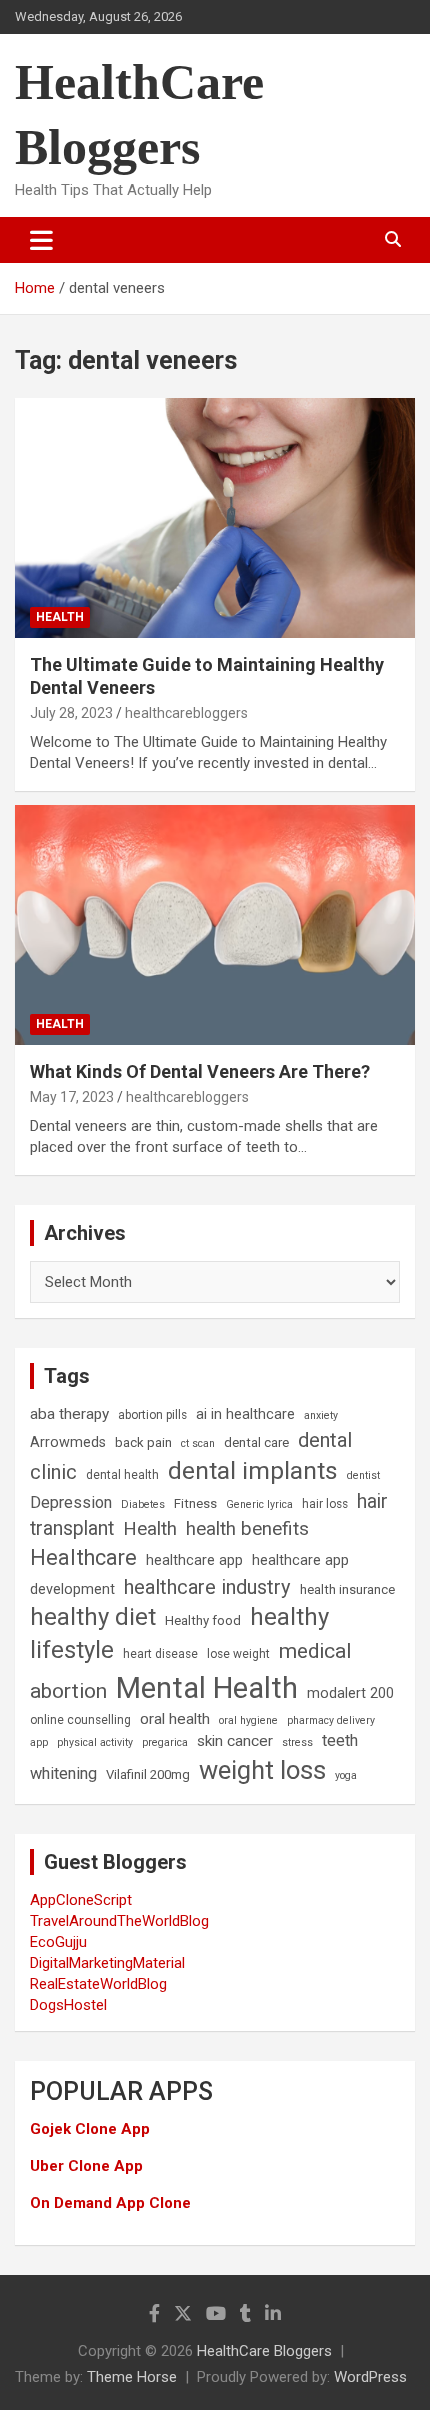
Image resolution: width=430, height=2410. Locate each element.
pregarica (165, 1742)
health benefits (247, 1528)
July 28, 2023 (71, 713)
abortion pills (152, 1415)
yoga (346, 1775)
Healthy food (203, 1620)
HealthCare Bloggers (264, 2351)
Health (60, 617)
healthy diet (93, 1617)
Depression (71, 1502)
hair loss (325, 1504)
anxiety (321, 1415)
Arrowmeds (68, 1442)
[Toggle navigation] (41, 240)
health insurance (347, 1589)
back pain (143, 1442)
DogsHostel (68, 2005)
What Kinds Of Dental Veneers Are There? (200, 1071)
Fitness (195, 1503)
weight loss (262, 1770)
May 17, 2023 (72, 1097)
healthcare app (194, 1560)
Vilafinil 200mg (148, 1774)
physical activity (95, 1742)
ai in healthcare (245, 1414)
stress (297, 1742)
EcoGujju (58, 1942)
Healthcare (83, 1557)
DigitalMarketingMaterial (107, 1963)
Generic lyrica (259, 1504)
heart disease (160, 1654)
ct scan (198, 1443)
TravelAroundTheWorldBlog (119, 1921)
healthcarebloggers (186, 713)
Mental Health (207, 1688)
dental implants (253, 1470)
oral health (175, 1719)
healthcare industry (207, 1587)
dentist (363, 1475)
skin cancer (235, 1741)
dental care (256, 1442)
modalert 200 (350, 1693)
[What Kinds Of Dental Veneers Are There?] (215, 924)
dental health (122, 1475)
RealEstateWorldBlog (98, 1984)
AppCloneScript (81, 1900)
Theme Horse (132, 2377)
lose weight (238, 1654)
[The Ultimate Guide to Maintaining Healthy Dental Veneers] (215, 517)
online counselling (80, 1720)
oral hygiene (248, 1720)
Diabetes (143, 1504)
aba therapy (69, 1414)
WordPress (370, 2377)
